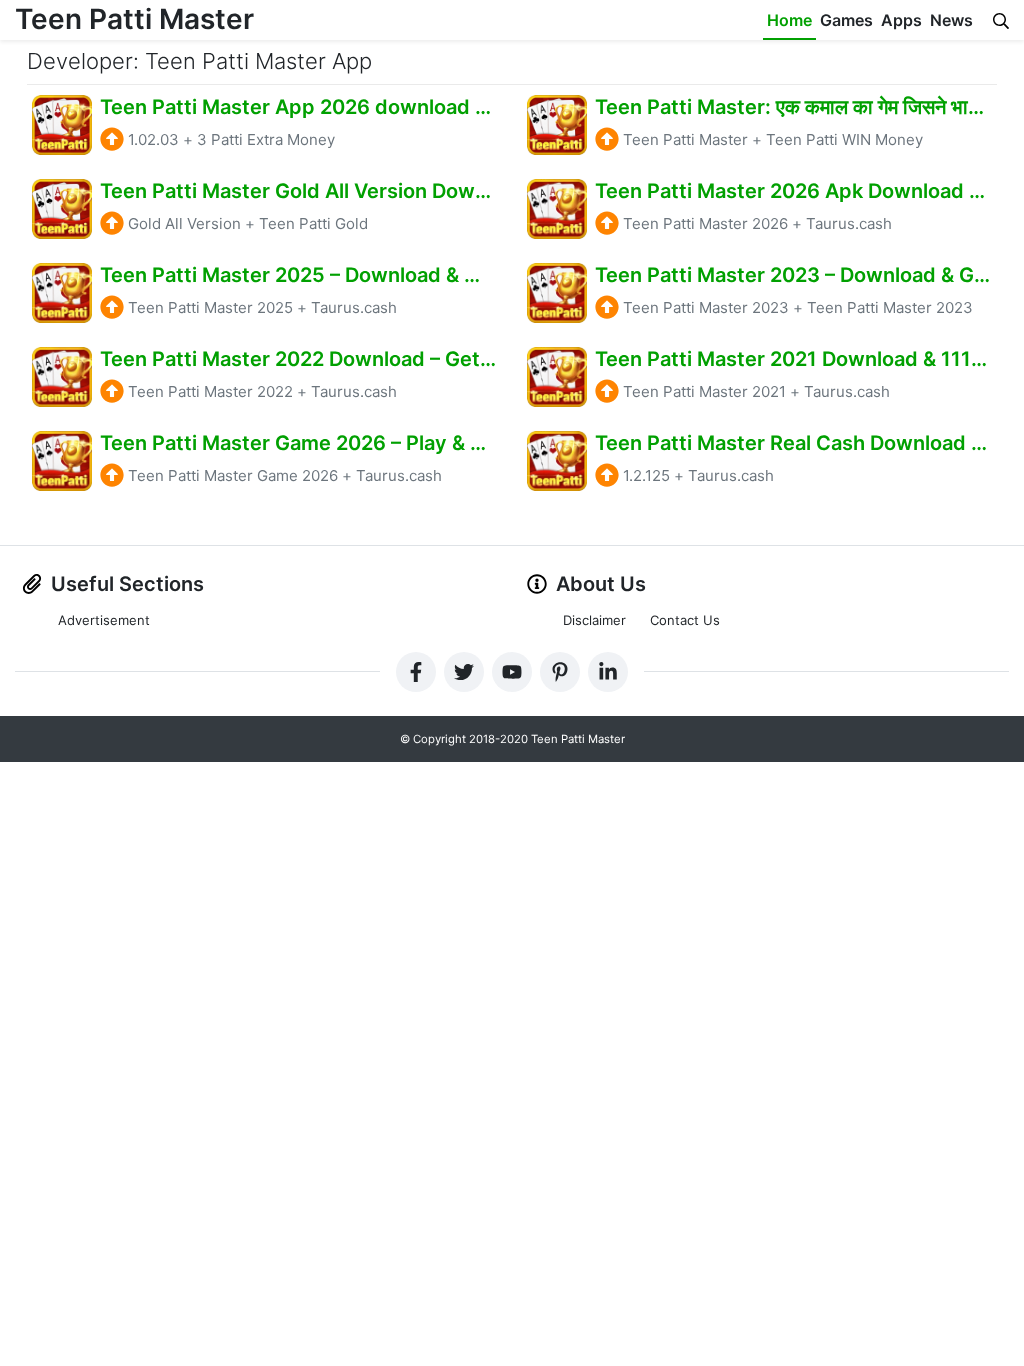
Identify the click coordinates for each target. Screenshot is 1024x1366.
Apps (901, 20)
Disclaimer (594, 620)
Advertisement (104, 620)
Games (846, 20)
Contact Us (685, 620)
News (951, 20)
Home (789, 20)
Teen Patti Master (134, 19)
